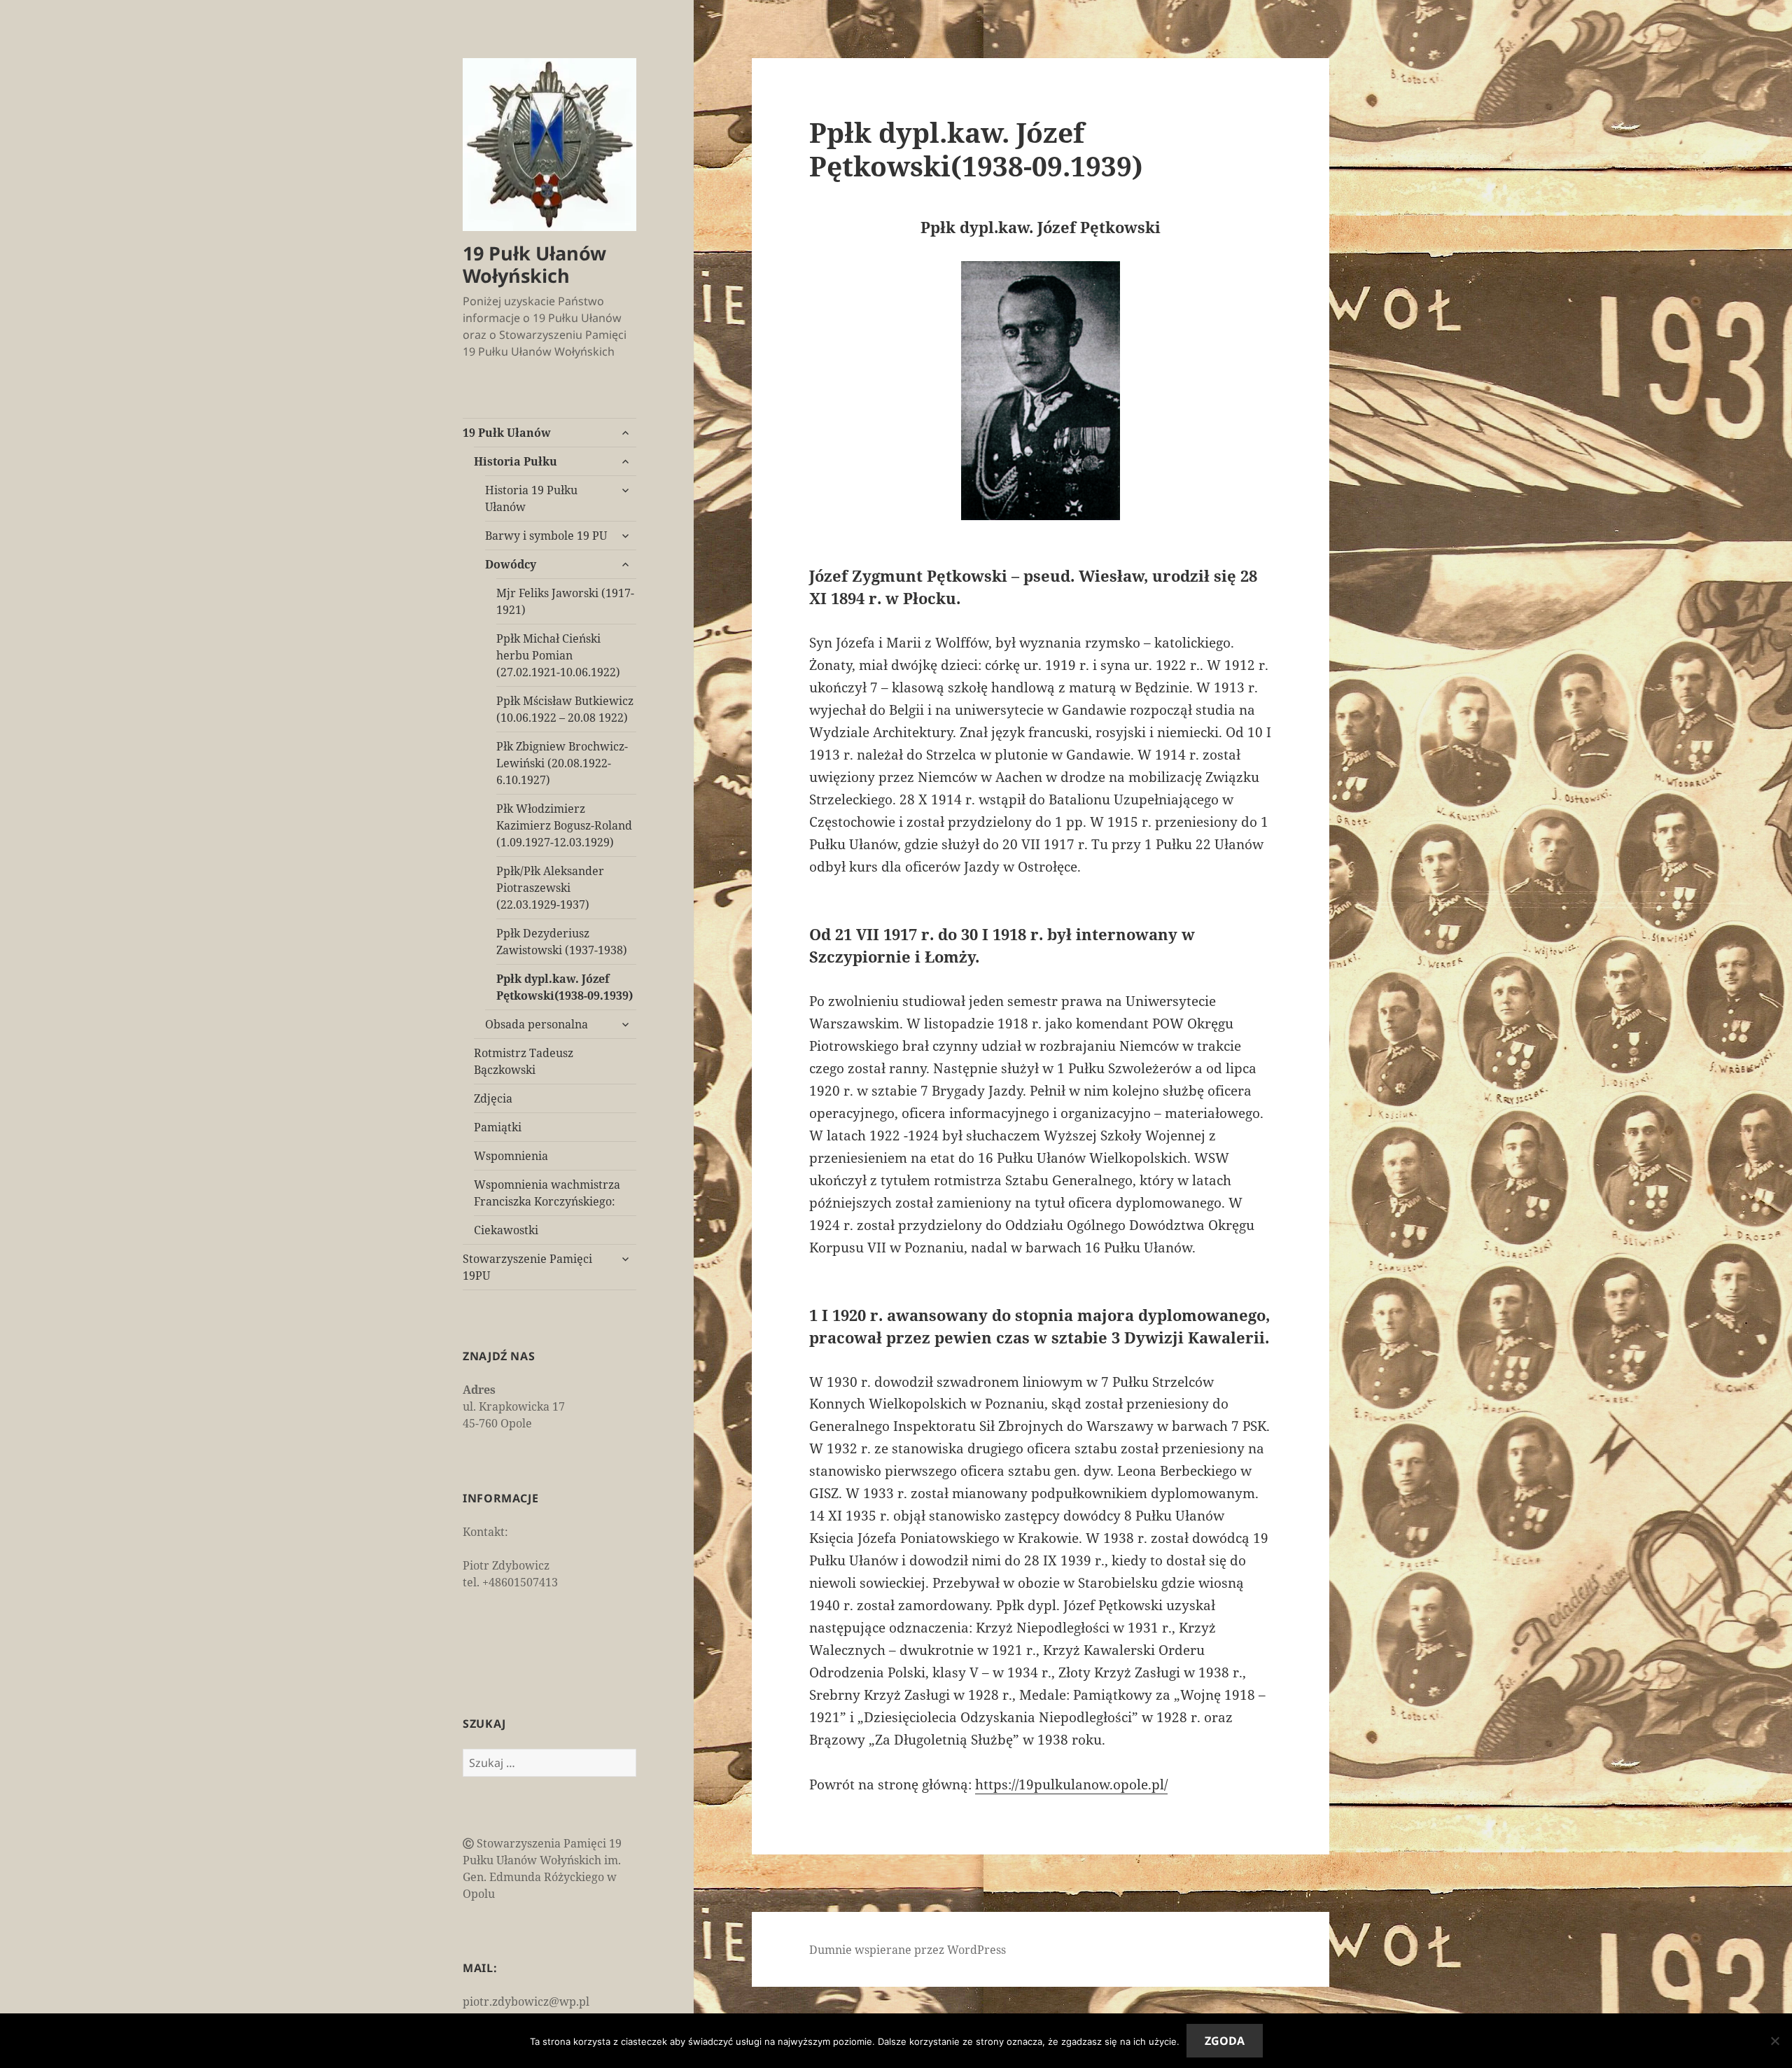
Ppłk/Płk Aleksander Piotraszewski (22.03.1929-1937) (550, 888)
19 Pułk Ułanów (507, 433)
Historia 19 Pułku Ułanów (531, 498)
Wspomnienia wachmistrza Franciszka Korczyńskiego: (547, 1193)
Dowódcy (511, 564)
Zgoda (1225, 2041)
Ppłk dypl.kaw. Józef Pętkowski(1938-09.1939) (565, 987)
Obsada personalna (537, 1024)
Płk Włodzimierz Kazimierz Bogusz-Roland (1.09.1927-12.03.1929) (564, 825)
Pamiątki (498, 1127)
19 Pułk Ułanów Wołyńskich (534, 264)
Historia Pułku (516, 461)
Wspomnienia (511, 1156)
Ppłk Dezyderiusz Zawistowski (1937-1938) (562, 942)
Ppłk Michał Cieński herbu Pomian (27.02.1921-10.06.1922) (558, 655)
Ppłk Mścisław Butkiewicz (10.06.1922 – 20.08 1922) (565, 709)
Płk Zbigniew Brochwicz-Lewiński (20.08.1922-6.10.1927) (562, 763)
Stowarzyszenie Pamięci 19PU (527, 1267)
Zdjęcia (493, 1098)
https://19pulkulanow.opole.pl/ (1071, 1784)
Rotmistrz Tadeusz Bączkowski (524, 1061)
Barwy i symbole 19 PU (546, 536)
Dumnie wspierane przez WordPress (908, 1950)
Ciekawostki (506, 1230)
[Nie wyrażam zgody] (1774, 2041)
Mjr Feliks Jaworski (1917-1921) (565, 601)
